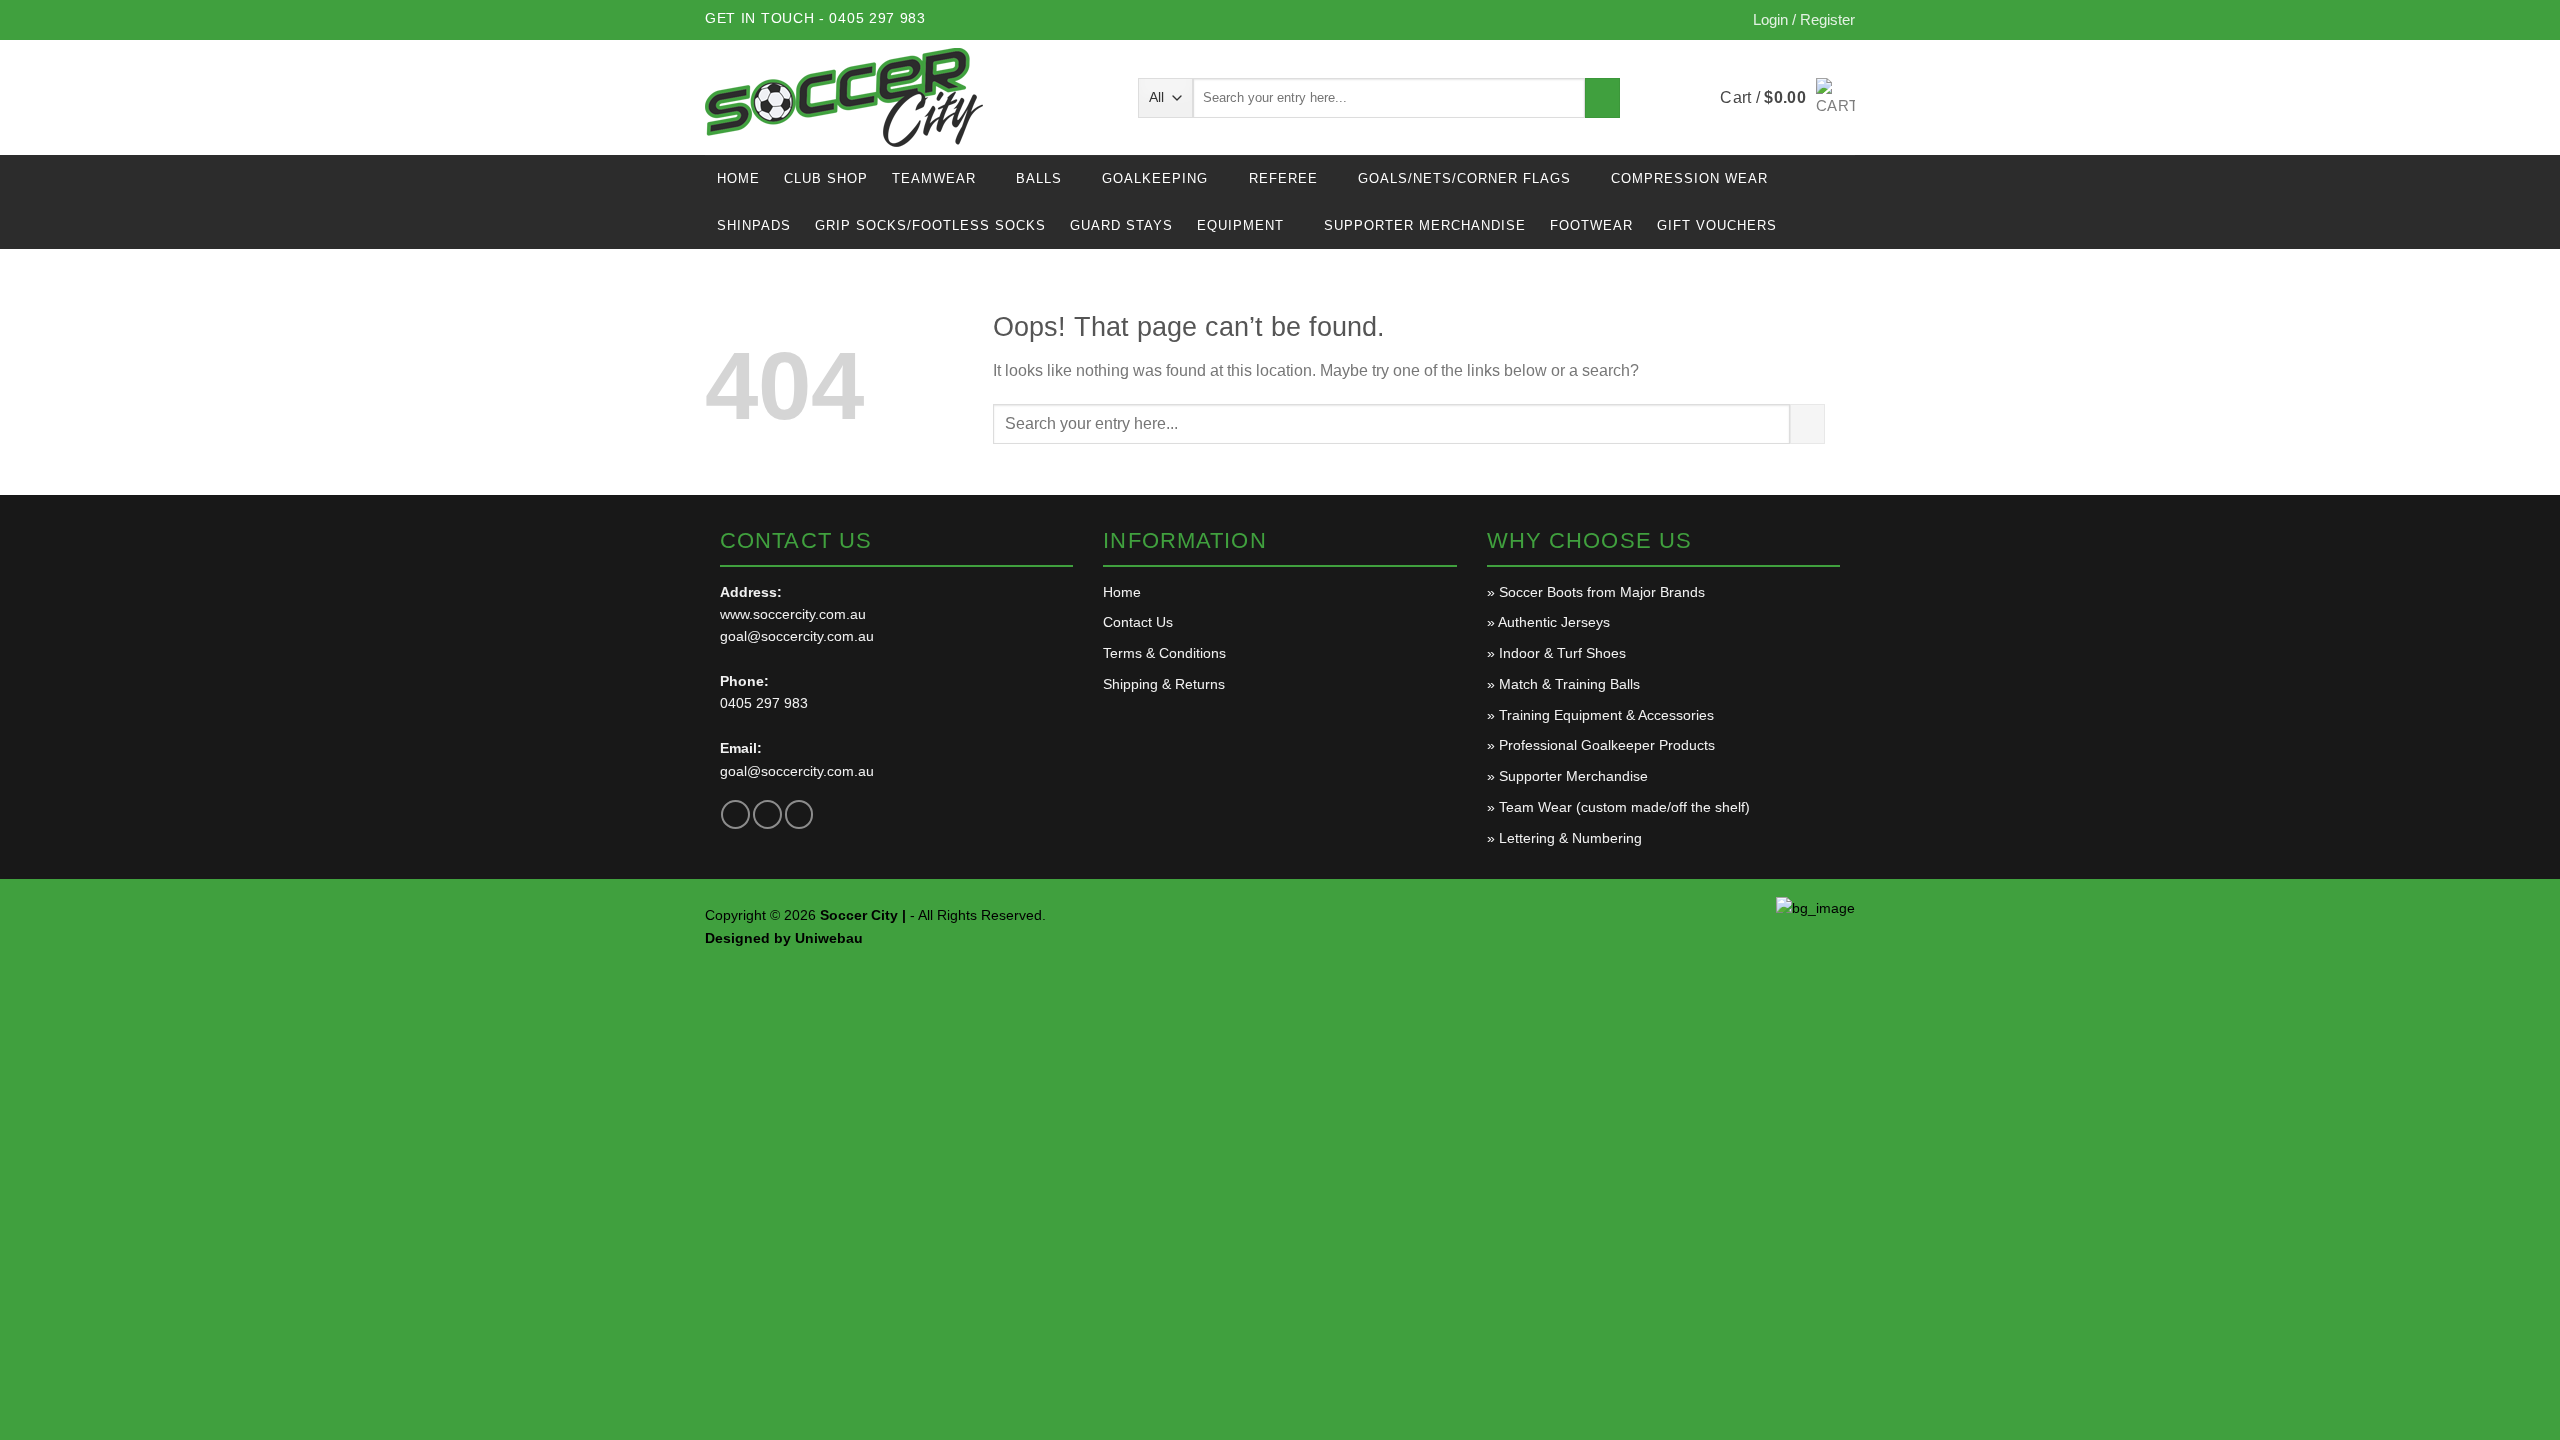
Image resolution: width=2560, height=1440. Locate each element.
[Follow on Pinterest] (799, 814)
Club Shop (826, 178)
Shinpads (754, 225)
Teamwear (934, 178)
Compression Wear (1689, 178)
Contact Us (1138, 622)
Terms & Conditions (1164, 653)
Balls (1039, 178)
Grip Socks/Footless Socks (930, 225)
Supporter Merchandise (1425, 225)
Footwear (1591, 225)
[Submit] (1602, 98)
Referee (1283, 178)
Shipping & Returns (1164, 684)
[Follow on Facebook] (735, 814)
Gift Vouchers (1717, 225)
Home (738, 178)
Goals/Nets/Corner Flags (1464, 178)
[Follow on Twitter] (767, 814)
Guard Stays (1121, 225)
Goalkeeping (1155, 178)
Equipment (1240, 225)
